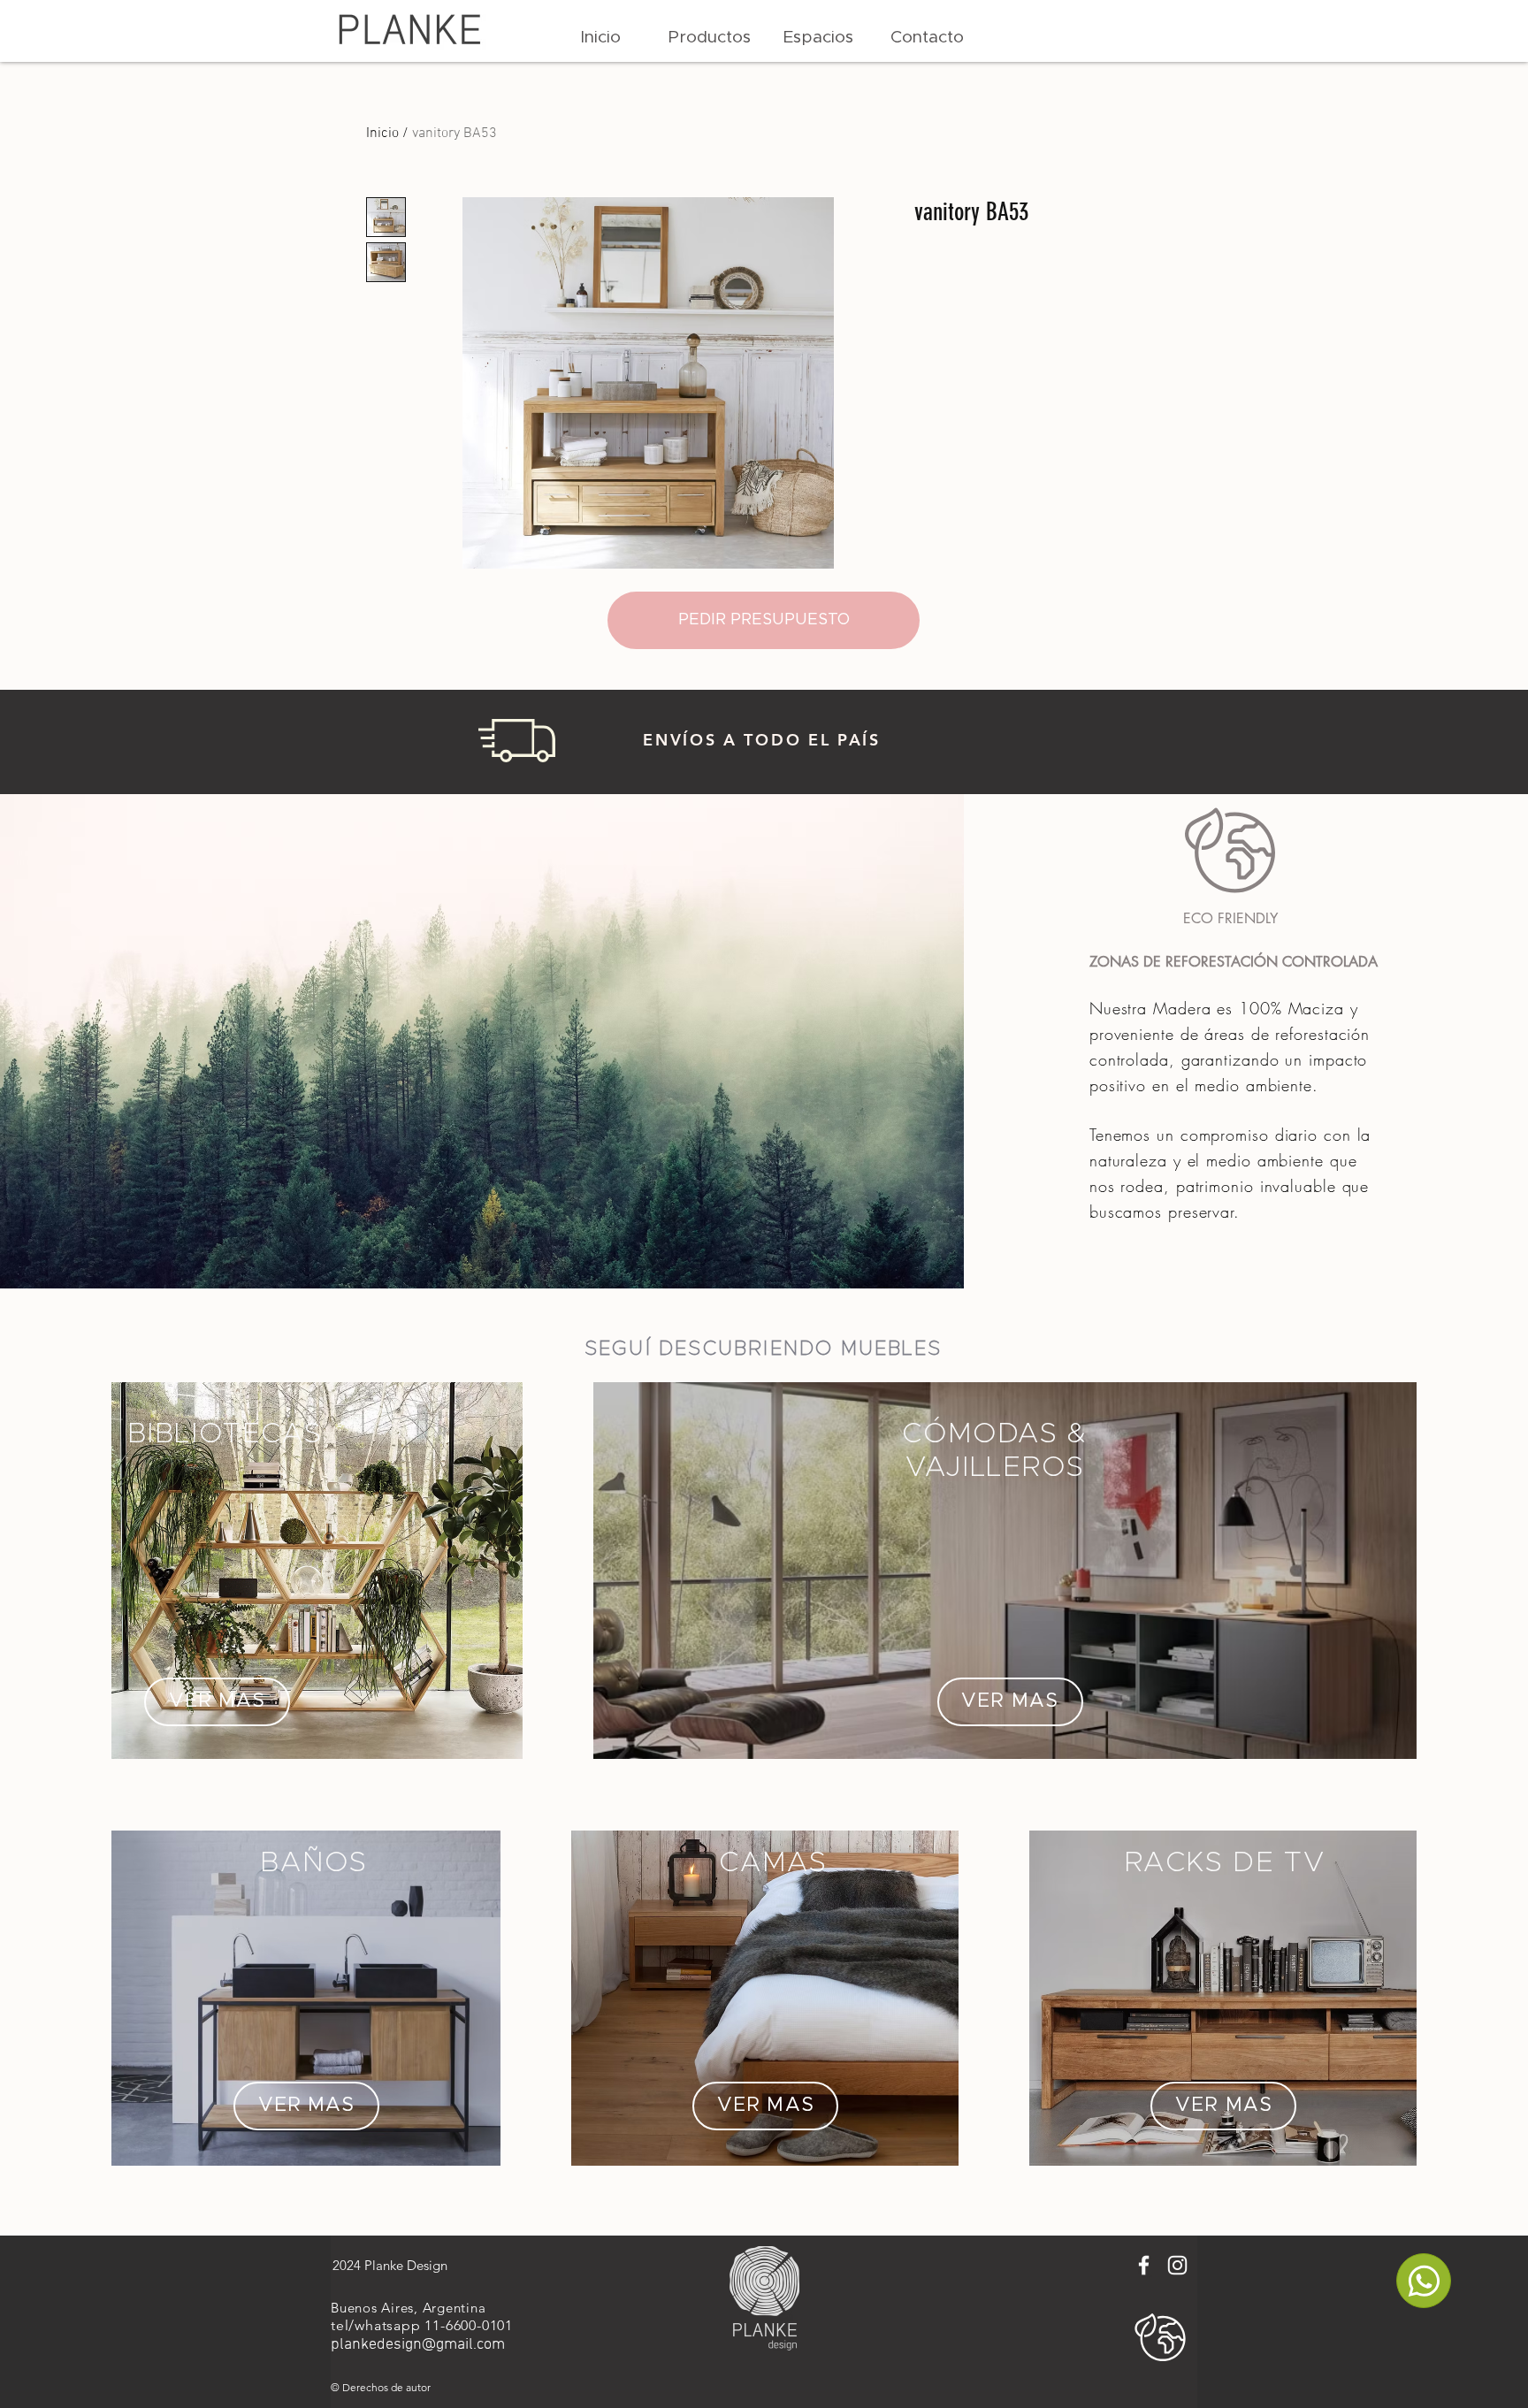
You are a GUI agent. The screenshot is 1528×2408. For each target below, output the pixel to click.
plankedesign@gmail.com (418, 2345)
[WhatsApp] (1424, 2281)
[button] (710, 38)
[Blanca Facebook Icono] (1144, 2265)
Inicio (382, 134)
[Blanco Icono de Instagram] (1177, 2265)
